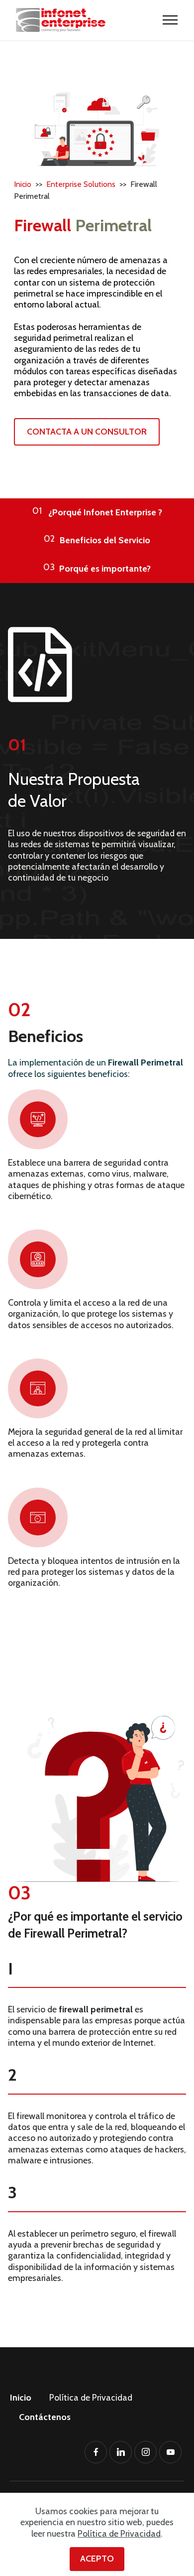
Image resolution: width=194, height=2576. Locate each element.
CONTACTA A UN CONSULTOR (87, 431)
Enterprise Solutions (81, 184)
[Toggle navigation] (170, 20)
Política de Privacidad (91, 2397)
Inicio (24, 184)
